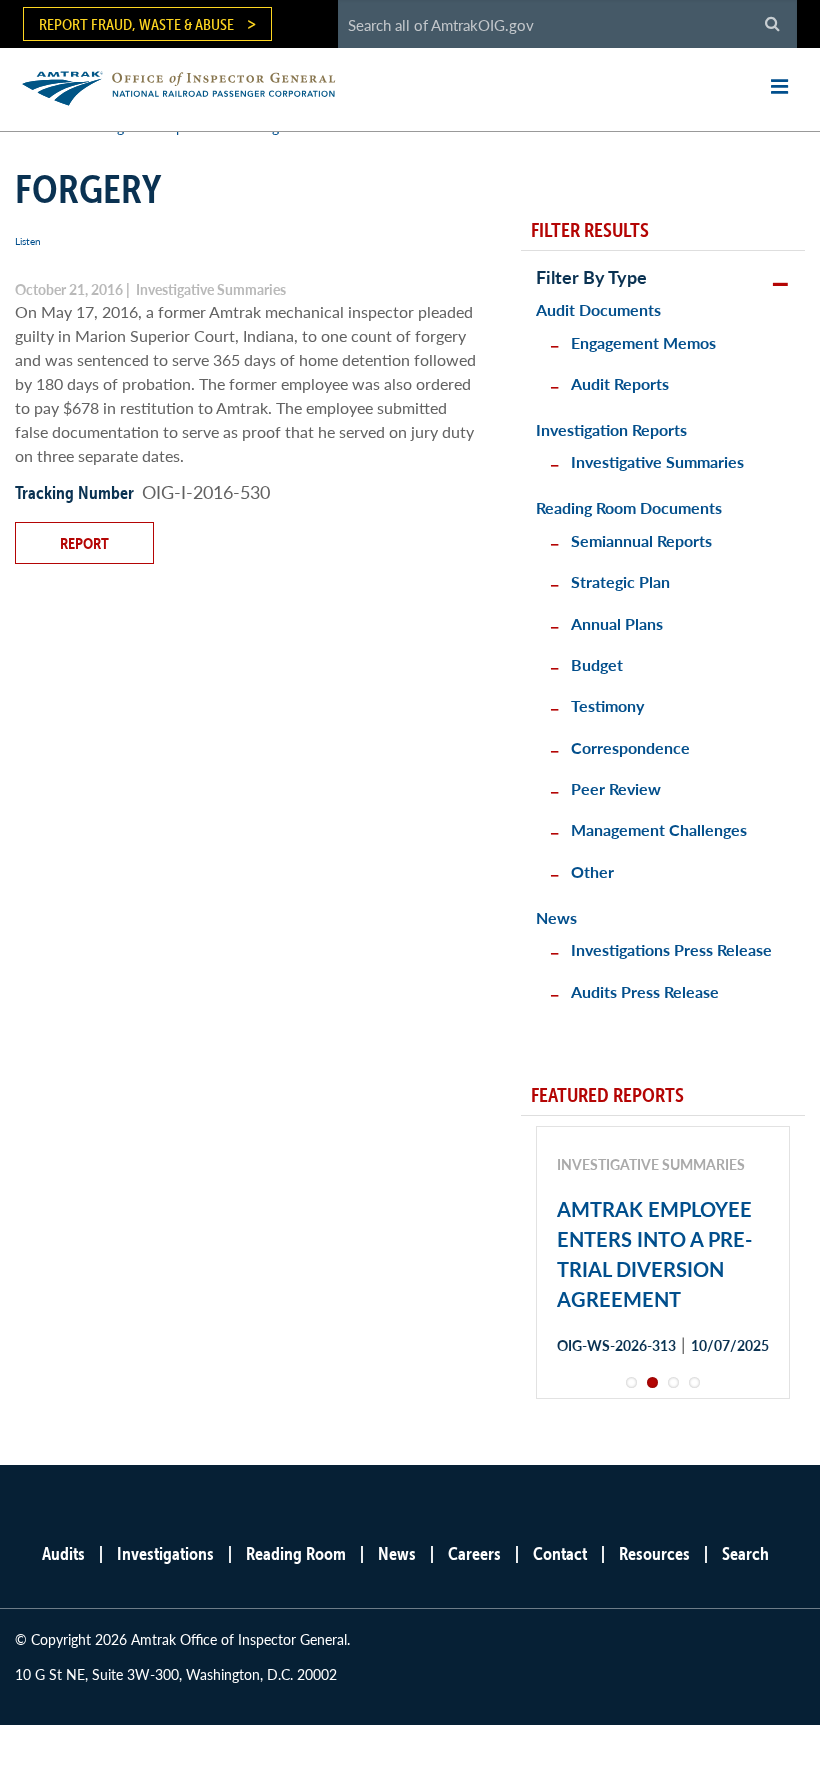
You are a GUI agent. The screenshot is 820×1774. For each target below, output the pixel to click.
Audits (63, 1553)
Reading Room (296, 1553)
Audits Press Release (645, 991)
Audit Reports (620, 383)
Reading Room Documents (629, 507)
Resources (654, 1553)
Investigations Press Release (671, 949)
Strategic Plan (620, 581)
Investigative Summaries (657, 461)
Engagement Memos (643, 342)
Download (628, 1416)
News (556, 917)
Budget (597, 664)
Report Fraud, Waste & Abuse (136, 24)
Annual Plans (617, 623)
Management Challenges (659, 829)
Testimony (607, 705)
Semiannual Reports (641, 540)
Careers (474, 1553)
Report (84, 543)
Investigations (165, 1553)
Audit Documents (598, 309)
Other (592, 871)
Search (745, 1553)
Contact (560, 1553)
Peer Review (616, 788)
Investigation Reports (611, 429)
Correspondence (630, 747)
